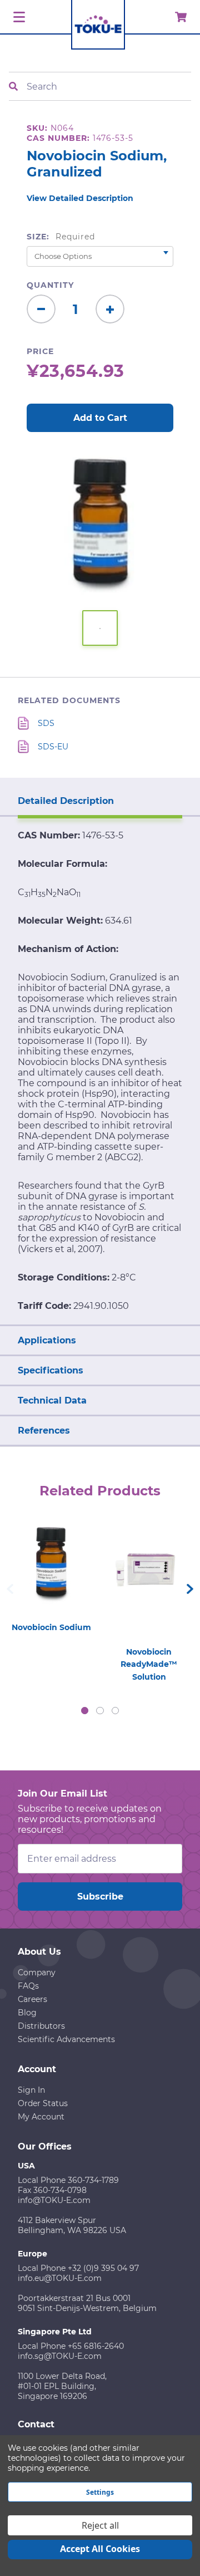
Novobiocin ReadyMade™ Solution (149, 1664)
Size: (61, 237)
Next (190, 1589)
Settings (100, 2492)
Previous (10, 1589)
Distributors (41, 2026)
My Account (41, 2117)
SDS (46, 723)
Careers (32, 1999)
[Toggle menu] (17, 18)
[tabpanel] (51, 1574)
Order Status (43, 2103)
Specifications (51, 1370)
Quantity (50, 285)
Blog (27, 2013)
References (44, 1431)
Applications (47, 1340)
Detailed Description (66, 801)
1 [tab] (85, 1711)
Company (37, 1973)
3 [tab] (116, 1711)
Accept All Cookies (100, 2549)
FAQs (28, 1986)
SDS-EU (53, 747)
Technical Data (52, 1400)
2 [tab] (100, 1711)
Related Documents (69, 700)
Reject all (100, 2525)
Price (40, 351)
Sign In (31, 2090)
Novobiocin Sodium (51, 1627)
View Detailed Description (80, 198)
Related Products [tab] (100, 1491)
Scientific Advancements (66, 2039)
